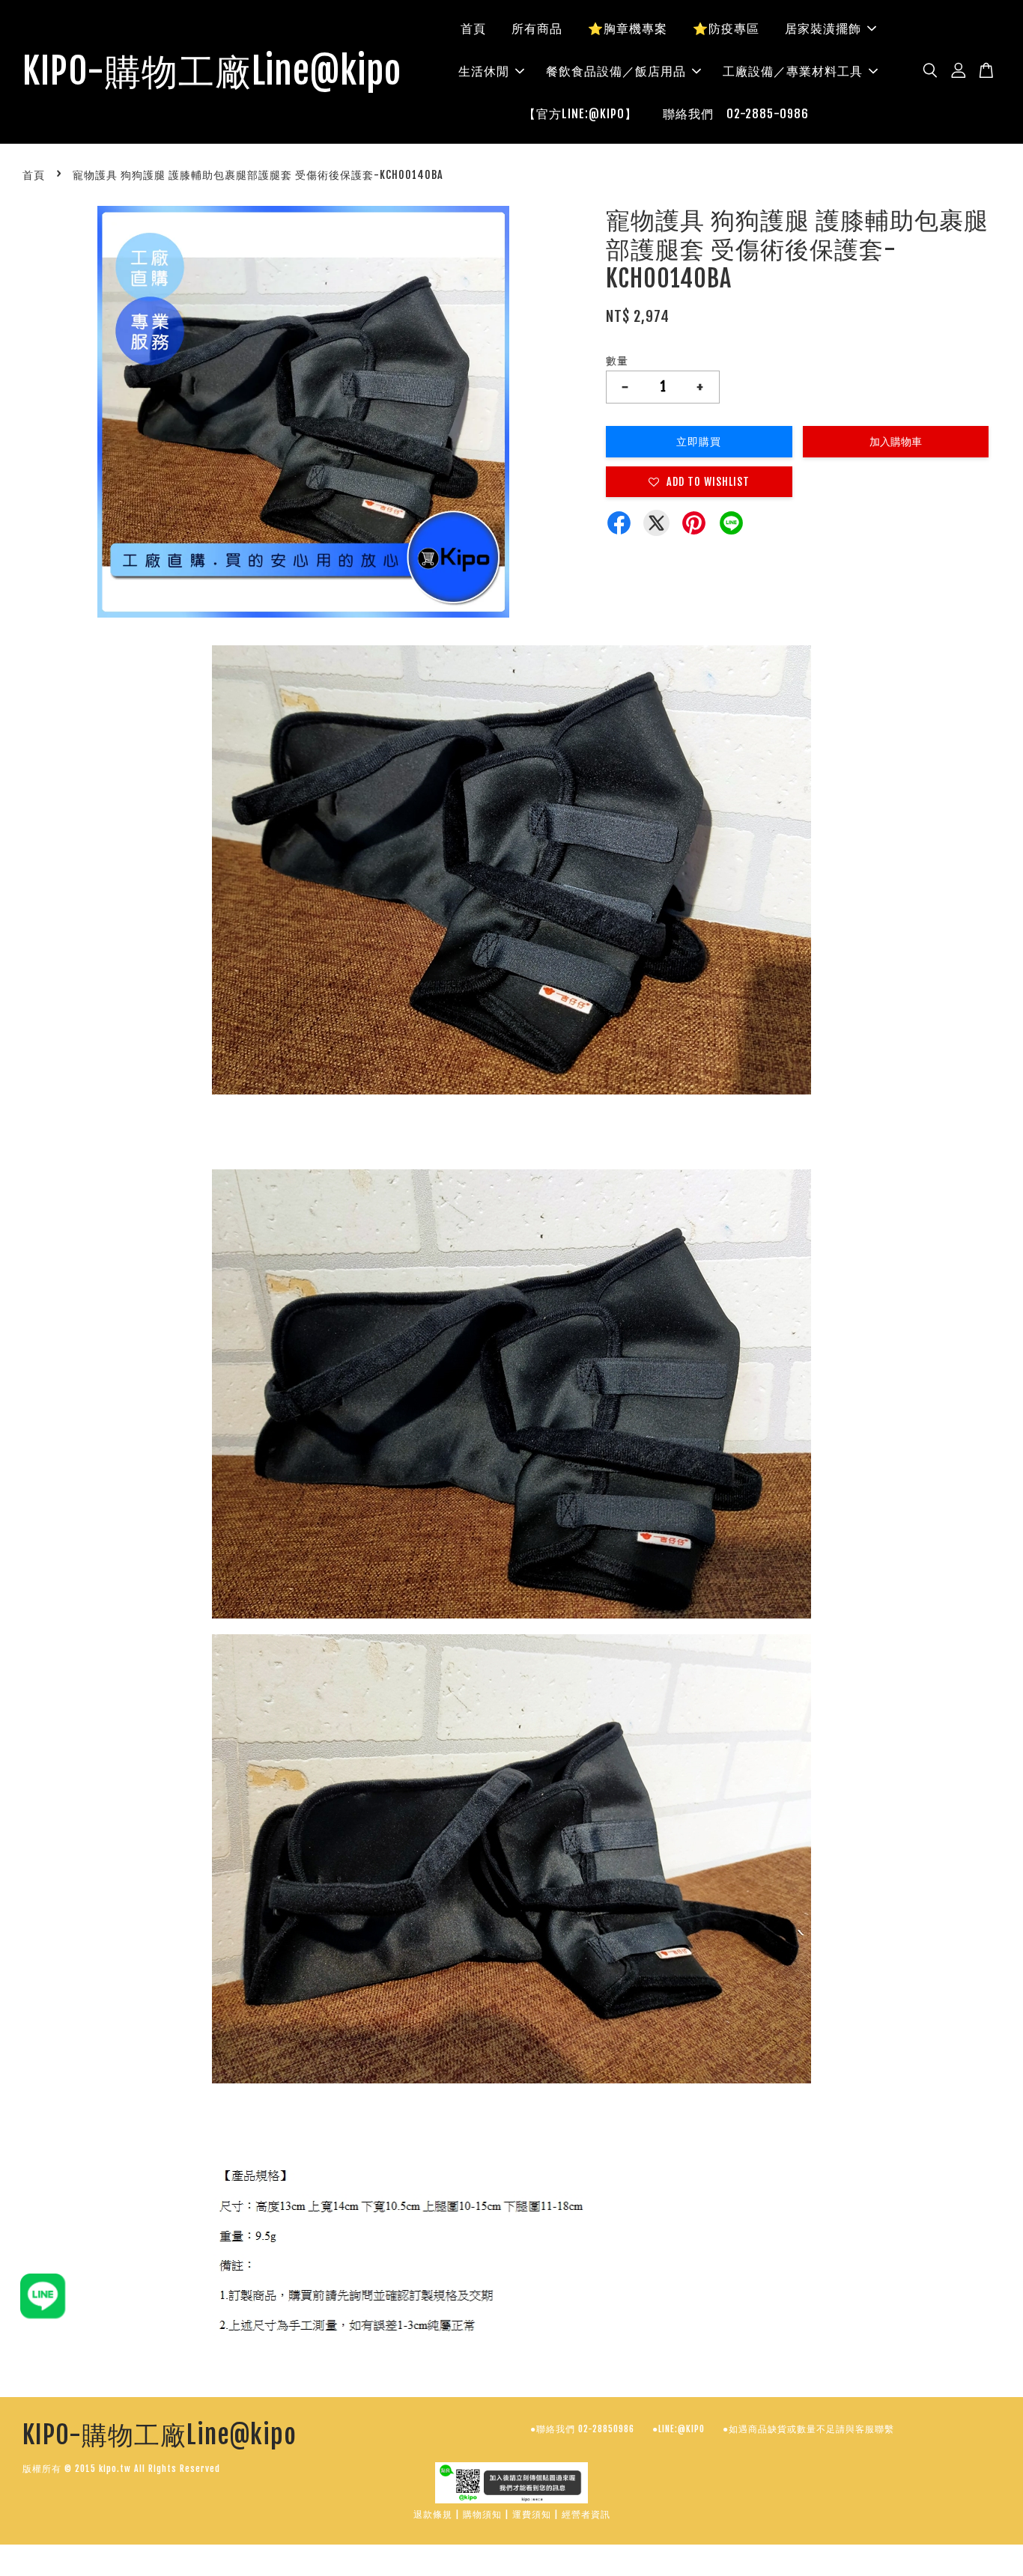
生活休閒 (484, 71)
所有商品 (537, 28)
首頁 (473, 28)
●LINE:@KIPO (679, 2429)
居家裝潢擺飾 (823, 28)
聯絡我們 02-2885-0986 (736, 114)
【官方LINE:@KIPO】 (580, 114)
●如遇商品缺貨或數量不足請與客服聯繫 (808, 2429)
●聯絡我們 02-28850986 (582, 2429)
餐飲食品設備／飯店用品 (616, 71)
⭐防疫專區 (726, 28)
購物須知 (482, 2514)
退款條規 (433, 2514)
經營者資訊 (586, 2514)
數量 (617, 360)
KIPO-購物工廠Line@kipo (212, 72)
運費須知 (532, 2514)
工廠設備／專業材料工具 (793, 71)
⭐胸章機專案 (628, 28)
